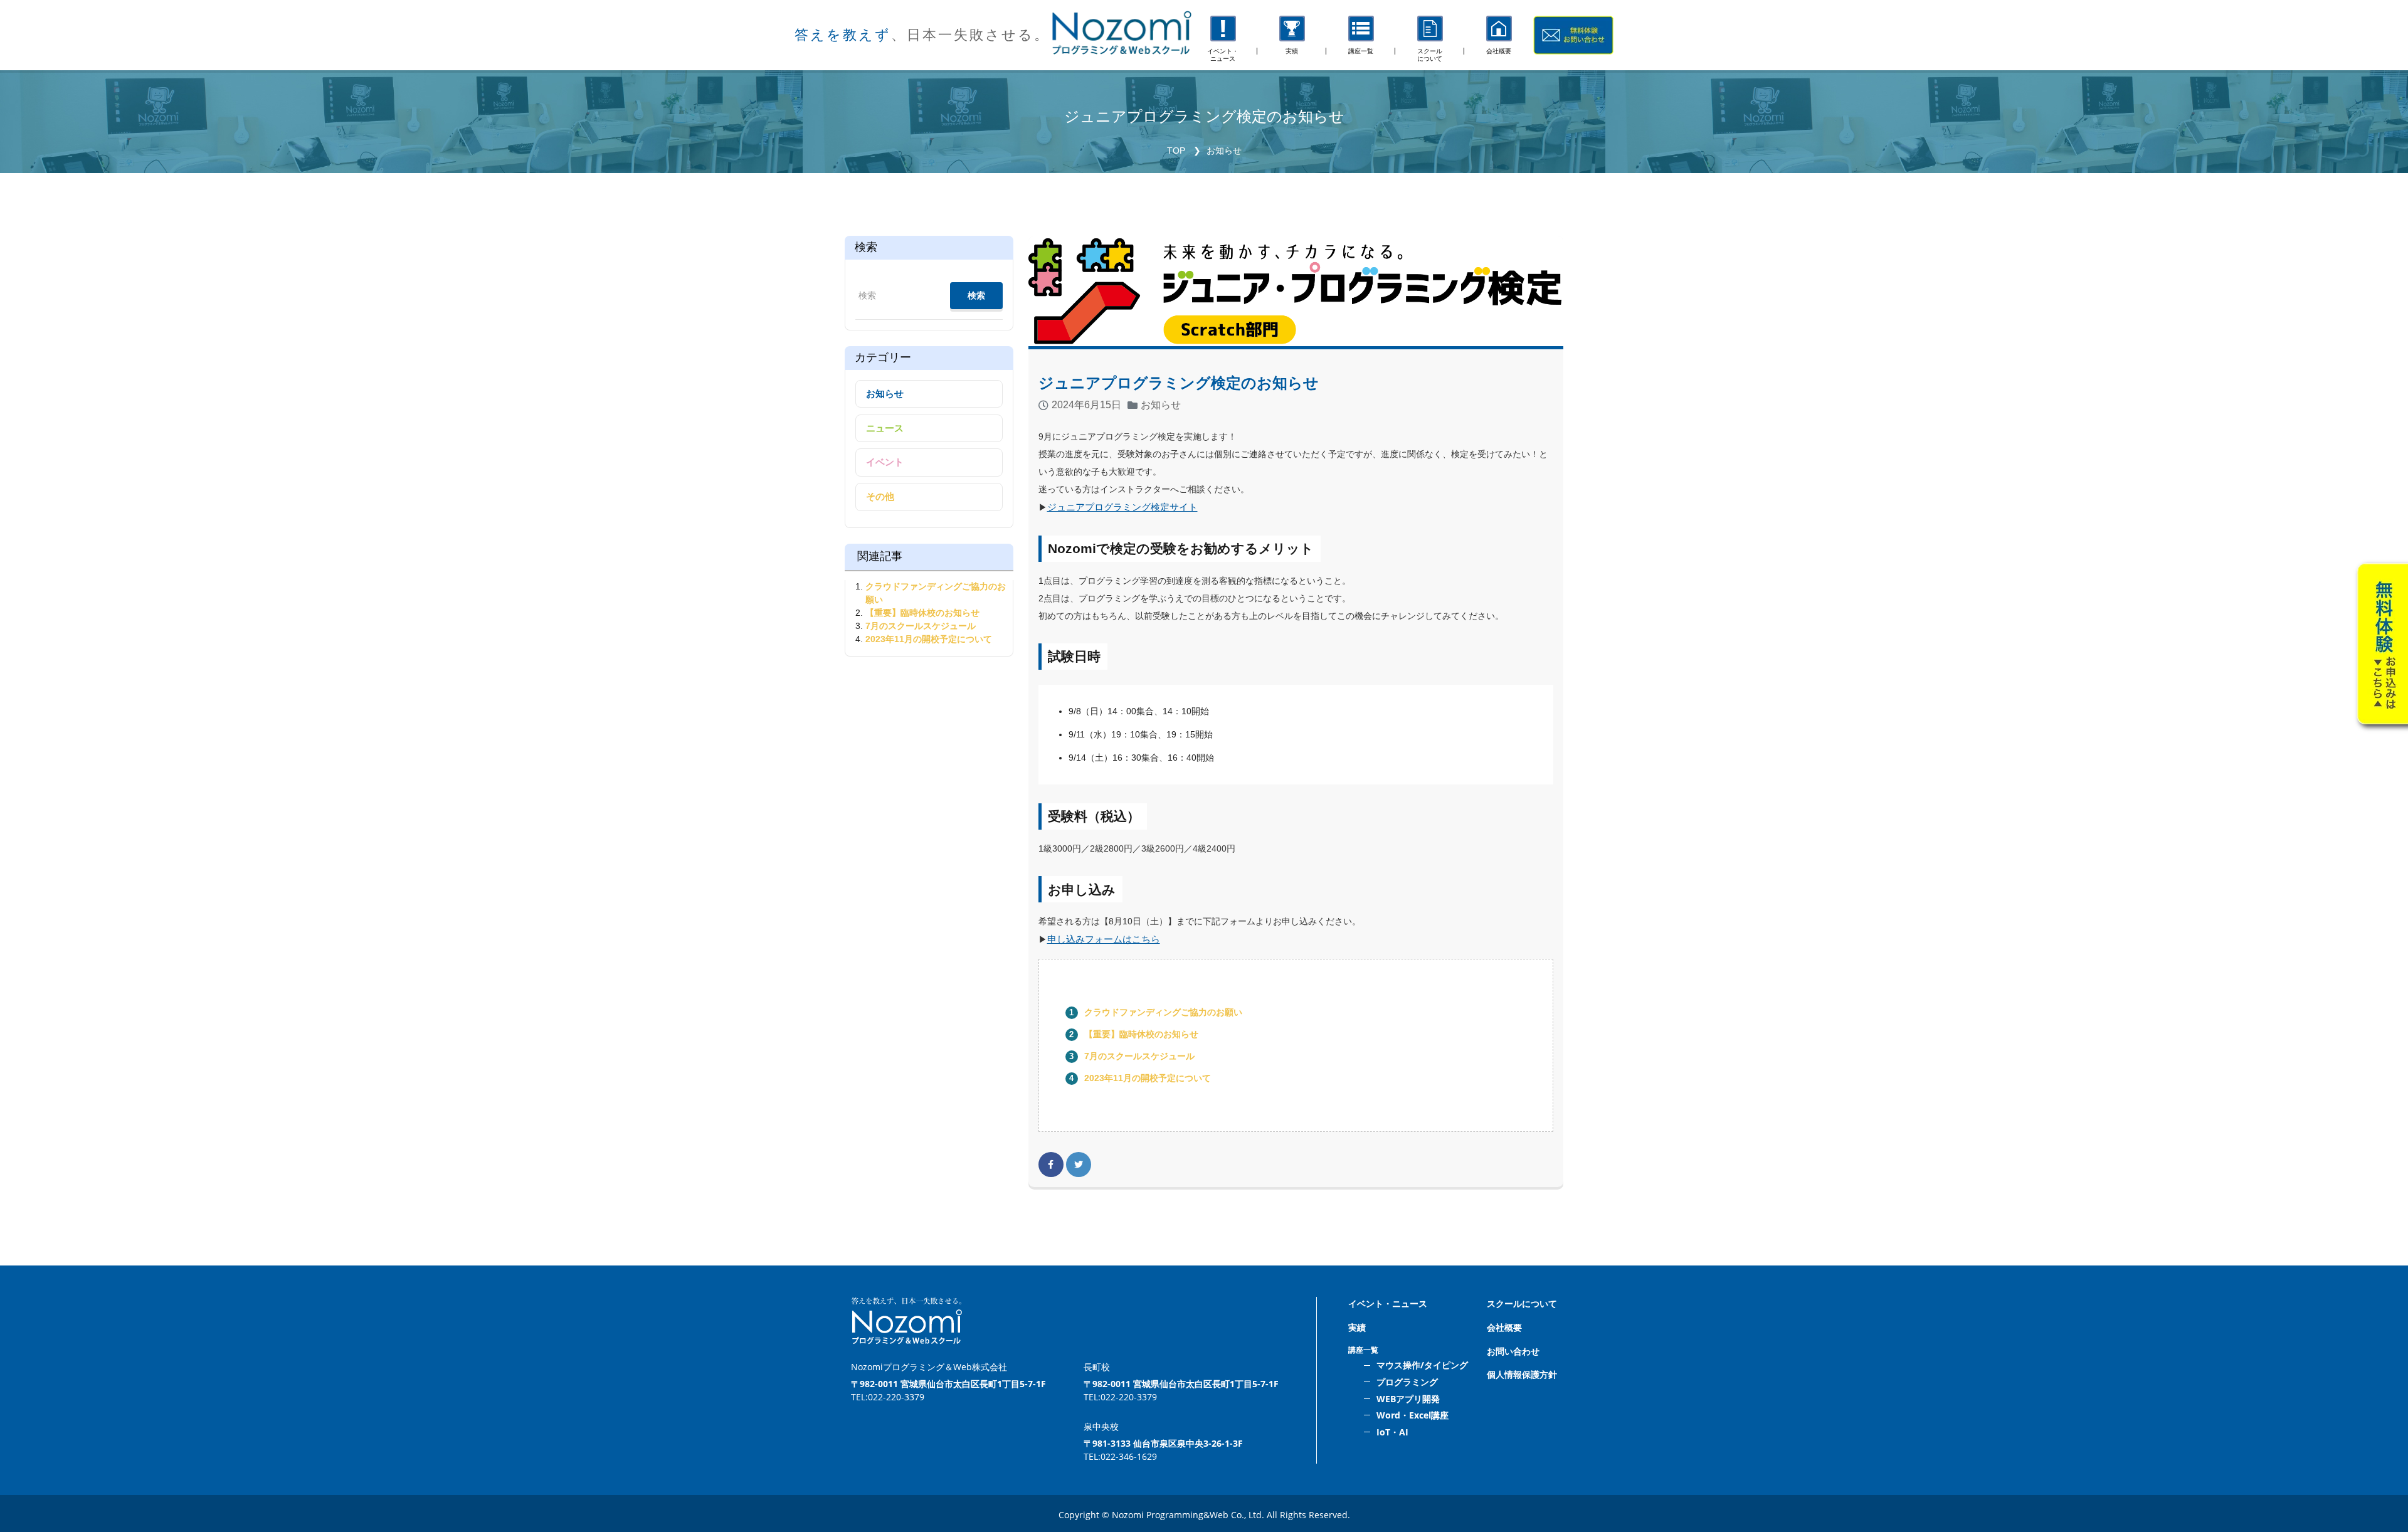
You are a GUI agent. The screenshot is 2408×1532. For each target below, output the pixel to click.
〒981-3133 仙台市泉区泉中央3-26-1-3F (1163, 1443)
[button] (1361, 35)
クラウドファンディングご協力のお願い (1163, 1012)
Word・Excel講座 (1413, 1415)
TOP (1176, 151)
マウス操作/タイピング (1422, 1365)
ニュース (885, 428)
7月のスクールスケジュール (1139, 1056)
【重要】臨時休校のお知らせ (1141, 1034)
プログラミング (1407, 1382)
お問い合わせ (1513, 1351)
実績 (1357, 1327)
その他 (880, 496)
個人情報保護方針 (1522, 1374)
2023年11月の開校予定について (1148, 1078)
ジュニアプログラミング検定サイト (1122, 507)
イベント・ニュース (1388, 1303)
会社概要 (1504, 1327)
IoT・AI (1392, 1432)
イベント (885, 462)
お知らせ (1224, 151)
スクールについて (1522, 1303)
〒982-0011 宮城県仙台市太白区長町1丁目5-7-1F (948, 1384)
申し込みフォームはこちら (1104, 939)
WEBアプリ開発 (1408, 1399)
